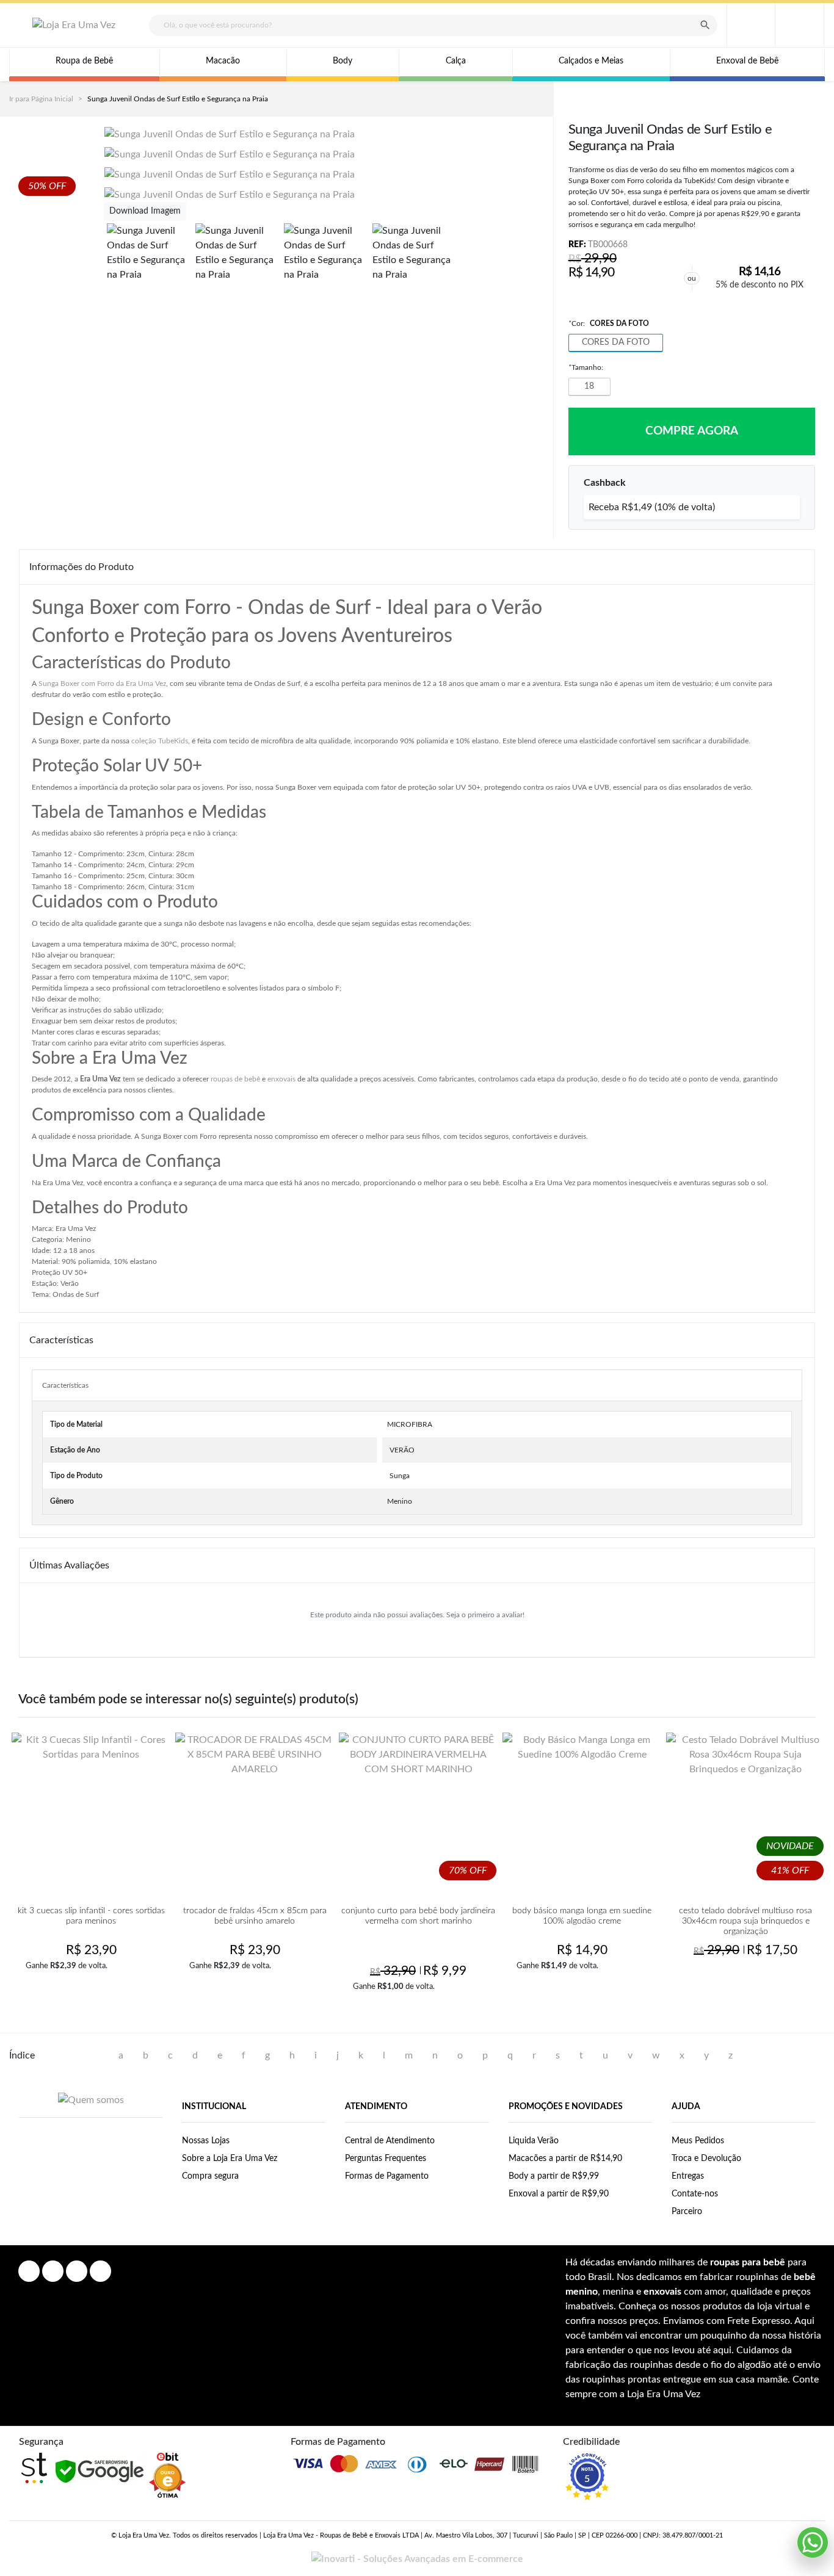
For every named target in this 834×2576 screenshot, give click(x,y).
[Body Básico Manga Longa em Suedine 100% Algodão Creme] (582, 1812)
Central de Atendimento (390, 2141)
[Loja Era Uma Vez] (74, 25)
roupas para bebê (748, 2262)
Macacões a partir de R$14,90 (565, 2159)
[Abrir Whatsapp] (813, 2542)
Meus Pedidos (698, 2141)
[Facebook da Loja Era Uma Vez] (29, 2271)
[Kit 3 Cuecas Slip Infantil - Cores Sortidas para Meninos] (91, 1812)
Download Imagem (145, 211)
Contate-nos (695, 2194)
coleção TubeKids (160, 741)
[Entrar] (751, 25)
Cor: (609, 323)
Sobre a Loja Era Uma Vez (230, 2159)
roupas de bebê (235, 1079)
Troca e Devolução (706, 2159)
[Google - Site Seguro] (99, 2471)
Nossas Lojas (206, 2141)
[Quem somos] (91, 2100)
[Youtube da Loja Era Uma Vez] (77, 2271)
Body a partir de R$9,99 (554, 2176)
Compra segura (210, 2176)
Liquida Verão (534, 2141)
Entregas (688, 2176)
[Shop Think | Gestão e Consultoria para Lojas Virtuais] (34, 2468)
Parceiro (687, 2212)
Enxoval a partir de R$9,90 (559, 2194)
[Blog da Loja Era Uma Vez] (100, 2271)
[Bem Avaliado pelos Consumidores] (167, 2475)
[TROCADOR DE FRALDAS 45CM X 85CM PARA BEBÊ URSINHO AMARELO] (255, 1812)
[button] (800, 25)
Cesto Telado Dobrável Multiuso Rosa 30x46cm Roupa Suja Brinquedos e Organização (745, 1921)
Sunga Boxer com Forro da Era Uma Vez (102, 684)
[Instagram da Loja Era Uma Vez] (53, 2271)
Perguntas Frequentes (386, 2159)
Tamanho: (586, 367)
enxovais (281, 1079)
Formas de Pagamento (387, 2176)
